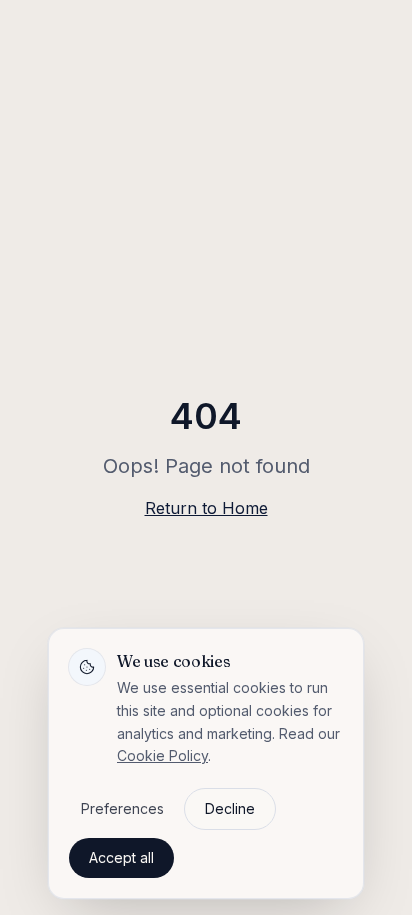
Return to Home (206, 508)
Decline (230, 808)
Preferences (122, 808)
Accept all (121, 857)
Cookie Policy (162, 755)
